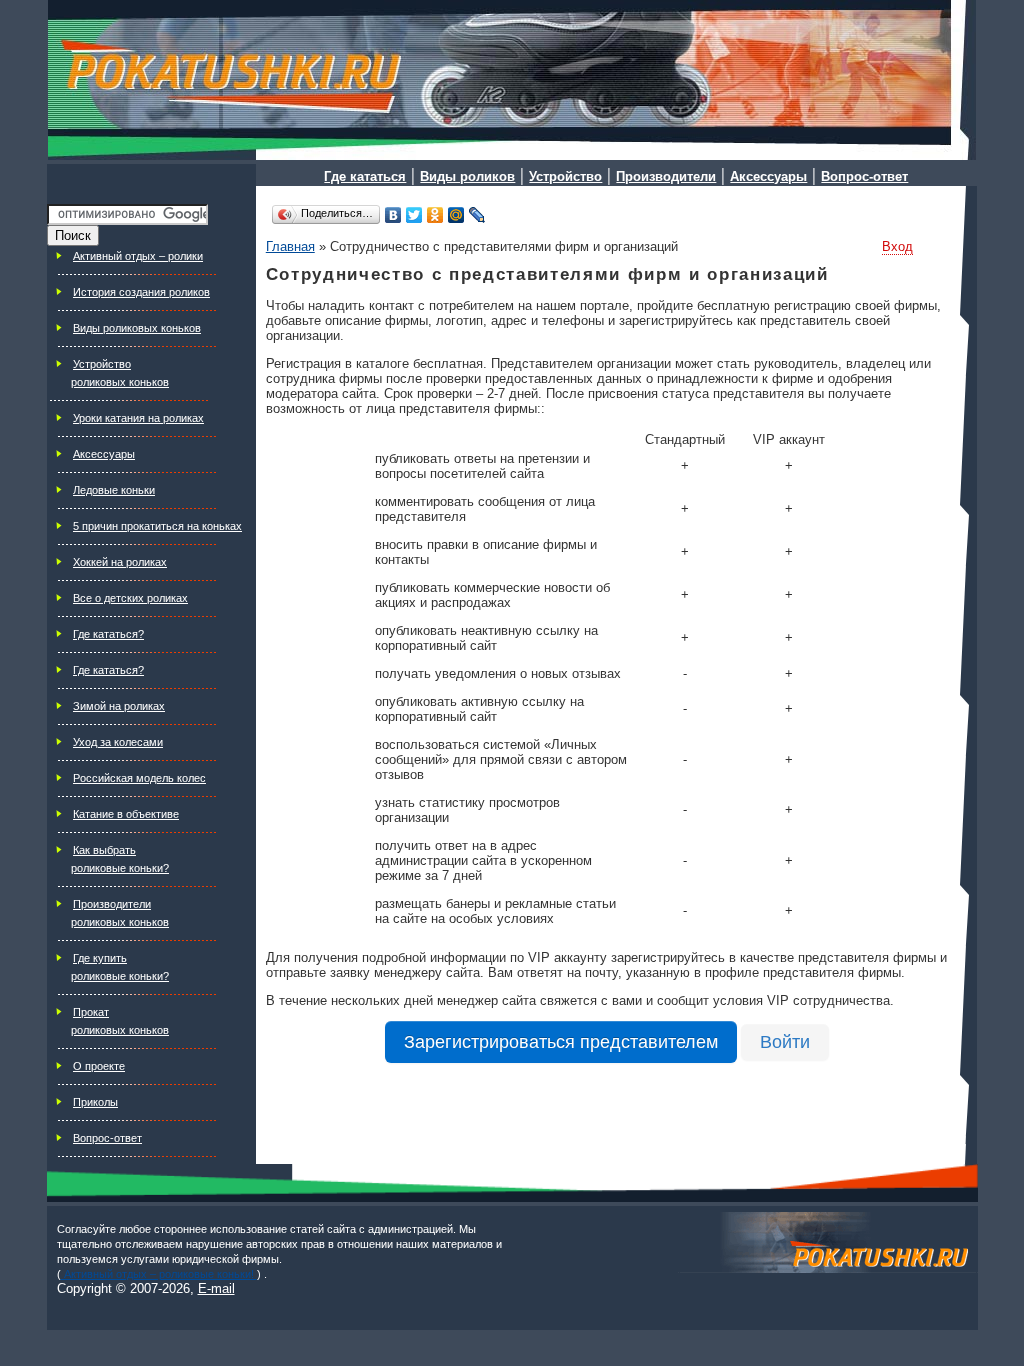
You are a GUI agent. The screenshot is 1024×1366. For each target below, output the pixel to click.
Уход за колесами (118, 742)
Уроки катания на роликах (138, 418)
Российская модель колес (139, 778)
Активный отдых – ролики (138, 256)
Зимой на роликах (119, 706)
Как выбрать (104, 850)
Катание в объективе (126, 814)
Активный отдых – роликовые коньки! (159, 1274)
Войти (785, 1042)
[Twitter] (414, 215)
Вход (897, 246)
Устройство (102, 364)
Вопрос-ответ (107, 1138)
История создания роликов (141, 292)
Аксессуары (104, 454)
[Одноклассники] (435, 215)
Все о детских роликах (130, 598)
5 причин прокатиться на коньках (157, 526)
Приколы (95, 1102)
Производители (112, 904)
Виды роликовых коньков (137, 328)
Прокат (91, 1012)
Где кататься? (108, 634)
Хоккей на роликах (120, 562)
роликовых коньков (120, 382)
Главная (290, 246)
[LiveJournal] (477, 215)
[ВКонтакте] (393, 215)
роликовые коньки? (120, 868)
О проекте (99, 1066)
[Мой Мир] (456, 215)
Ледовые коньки (114, 490)
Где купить (100, 958)
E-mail (216, 1288)
